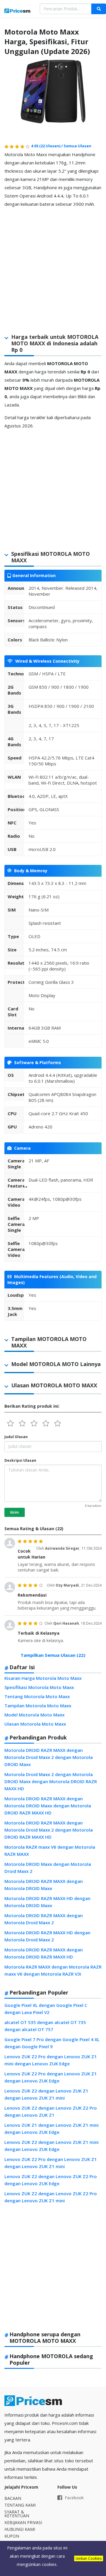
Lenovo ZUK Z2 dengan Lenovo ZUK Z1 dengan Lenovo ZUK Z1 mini (46, 2094)
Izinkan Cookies (89, 2558)
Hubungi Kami (20, 2529)
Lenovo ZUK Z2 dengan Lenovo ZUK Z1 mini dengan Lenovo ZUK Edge (52, 2146)
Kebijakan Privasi (23, 2522)
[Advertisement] (53, 266)
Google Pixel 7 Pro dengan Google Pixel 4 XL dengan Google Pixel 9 (52, 2043)
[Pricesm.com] (18, 11)
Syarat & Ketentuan (17, 2514)
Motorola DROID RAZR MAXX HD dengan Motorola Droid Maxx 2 (47, 1936)
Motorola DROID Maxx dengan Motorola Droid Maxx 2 (48, 1868)
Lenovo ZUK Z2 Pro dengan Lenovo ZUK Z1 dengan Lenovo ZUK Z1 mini (51, 2163)
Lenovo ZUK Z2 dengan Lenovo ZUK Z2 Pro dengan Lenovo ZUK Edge (51, 2180)
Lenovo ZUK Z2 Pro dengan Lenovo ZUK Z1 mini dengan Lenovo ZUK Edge (51, 2060)
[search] (99, 9)
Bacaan (13, 2498)
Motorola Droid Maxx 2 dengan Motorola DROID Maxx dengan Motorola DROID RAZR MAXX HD (51, 1781)
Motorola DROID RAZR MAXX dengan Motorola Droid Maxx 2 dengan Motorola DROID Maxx (49, 1757)
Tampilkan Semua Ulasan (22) (53, 1655)
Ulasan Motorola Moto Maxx (35, 1724)
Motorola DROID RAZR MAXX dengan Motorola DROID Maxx (44, 1885)
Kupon (12, 2536)
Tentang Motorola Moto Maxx (37, 1696)
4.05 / (47, 146)
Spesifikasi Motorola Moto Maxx (39, 1687)
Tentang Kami (20, 2505)
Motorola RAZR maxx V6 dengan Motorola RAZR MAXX (50, 1850)
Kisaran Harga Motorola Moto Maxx (43, 1678)
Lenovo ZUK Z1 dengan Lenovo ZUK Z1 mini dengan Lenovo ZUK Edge (52, 2129)
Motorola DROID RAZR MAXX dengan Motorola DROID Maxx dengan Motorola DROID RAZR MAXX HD (48, 1806)
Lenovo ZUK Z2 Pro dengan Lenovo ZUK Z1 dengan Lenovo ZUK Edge (51, 2077)
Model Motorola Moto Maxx (34, 1715)
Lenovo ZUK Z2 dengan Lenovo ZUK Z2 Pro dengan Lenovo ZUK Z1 (51, 2111)
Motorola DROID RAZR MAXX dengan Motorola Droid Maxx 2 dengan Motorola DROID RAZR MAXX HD (49, 1830)
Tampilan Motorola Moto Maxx (38, 1706)
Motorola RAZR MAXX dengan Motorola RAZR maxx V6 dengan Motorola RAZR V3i (53, 1970)
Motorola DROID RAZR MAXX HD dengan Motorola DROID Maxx (47, 1902)
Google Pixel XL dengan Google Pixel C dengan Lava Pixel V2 (46, 2009)
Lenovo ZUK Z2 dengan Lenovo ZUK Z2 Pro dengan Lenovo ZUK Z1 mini (51, 2197)
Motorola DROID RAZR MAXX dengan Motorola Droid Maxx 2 (44, 1919)
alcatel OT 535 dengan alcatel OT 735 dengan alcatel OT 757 (45, 2026)
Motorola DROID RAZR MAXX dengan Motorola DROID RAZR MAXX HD (44, 1953)
